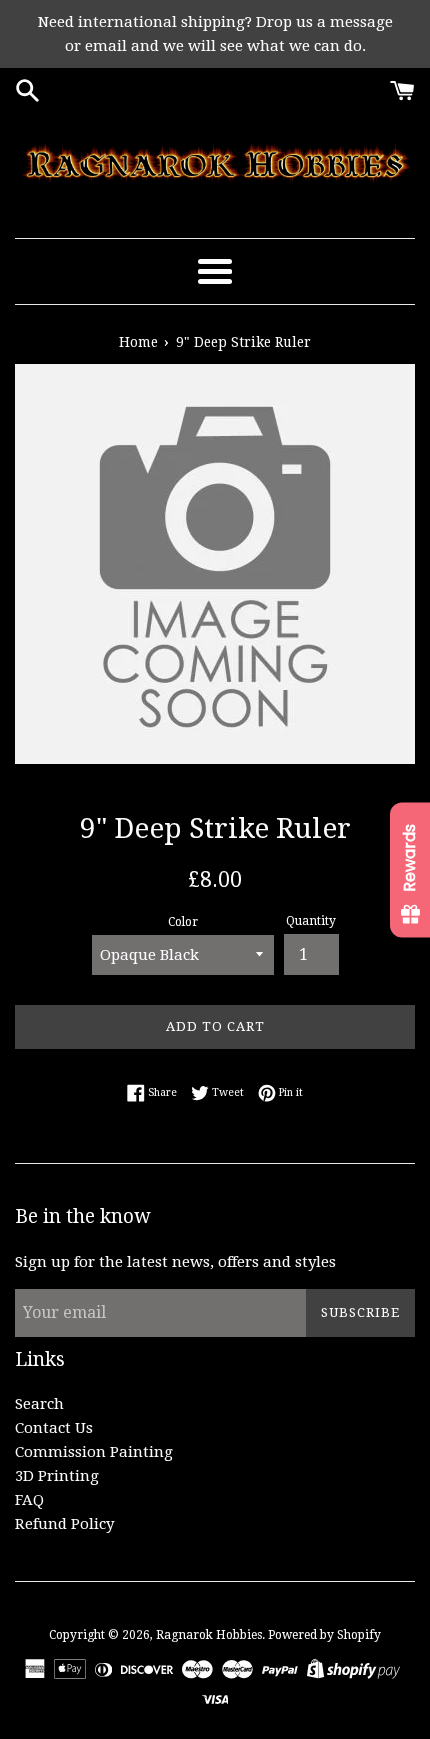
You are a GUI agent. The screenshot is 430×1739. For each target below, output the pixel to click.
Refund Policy (64, 1524)
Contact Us (54, 1428)
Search (39, 1404)
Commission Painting (94, 1452)
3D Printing (57, 1476)
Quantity (311, 921)
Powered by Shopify (324, 1635)
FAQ (29, 1500)
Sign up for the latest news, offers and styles (175, 1262)
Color (183, 922)
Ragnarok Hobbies (209, 1635)
